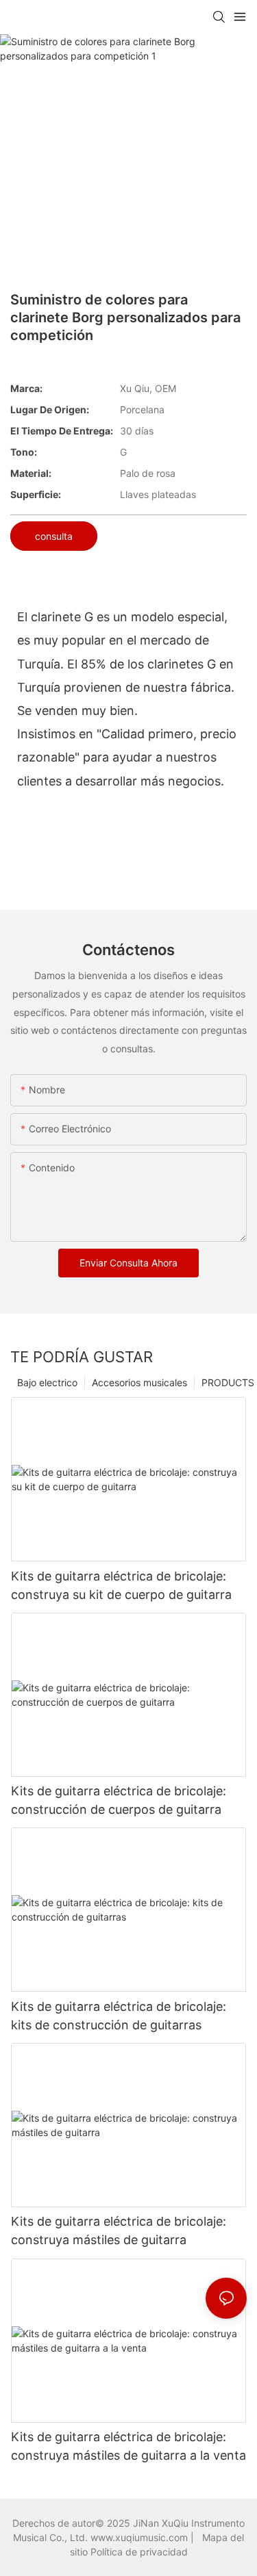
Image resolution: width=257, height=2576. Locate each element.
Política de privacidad (139, 2552)
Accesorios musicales (139, 1382)
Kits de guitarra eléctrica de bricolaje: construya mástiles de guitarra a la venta (128, 2446)
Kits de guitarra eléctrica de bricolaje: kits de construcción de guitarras (119, 2016)
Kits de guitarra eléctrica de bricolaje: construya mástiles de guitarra (119, 2230)
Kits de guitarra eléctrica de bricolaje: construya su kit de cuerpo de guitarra (121, 1585)
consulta (54, 536)
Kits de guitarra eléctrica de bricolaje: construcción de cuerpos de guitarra (119, 1800)
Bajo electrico (47, 1382)
